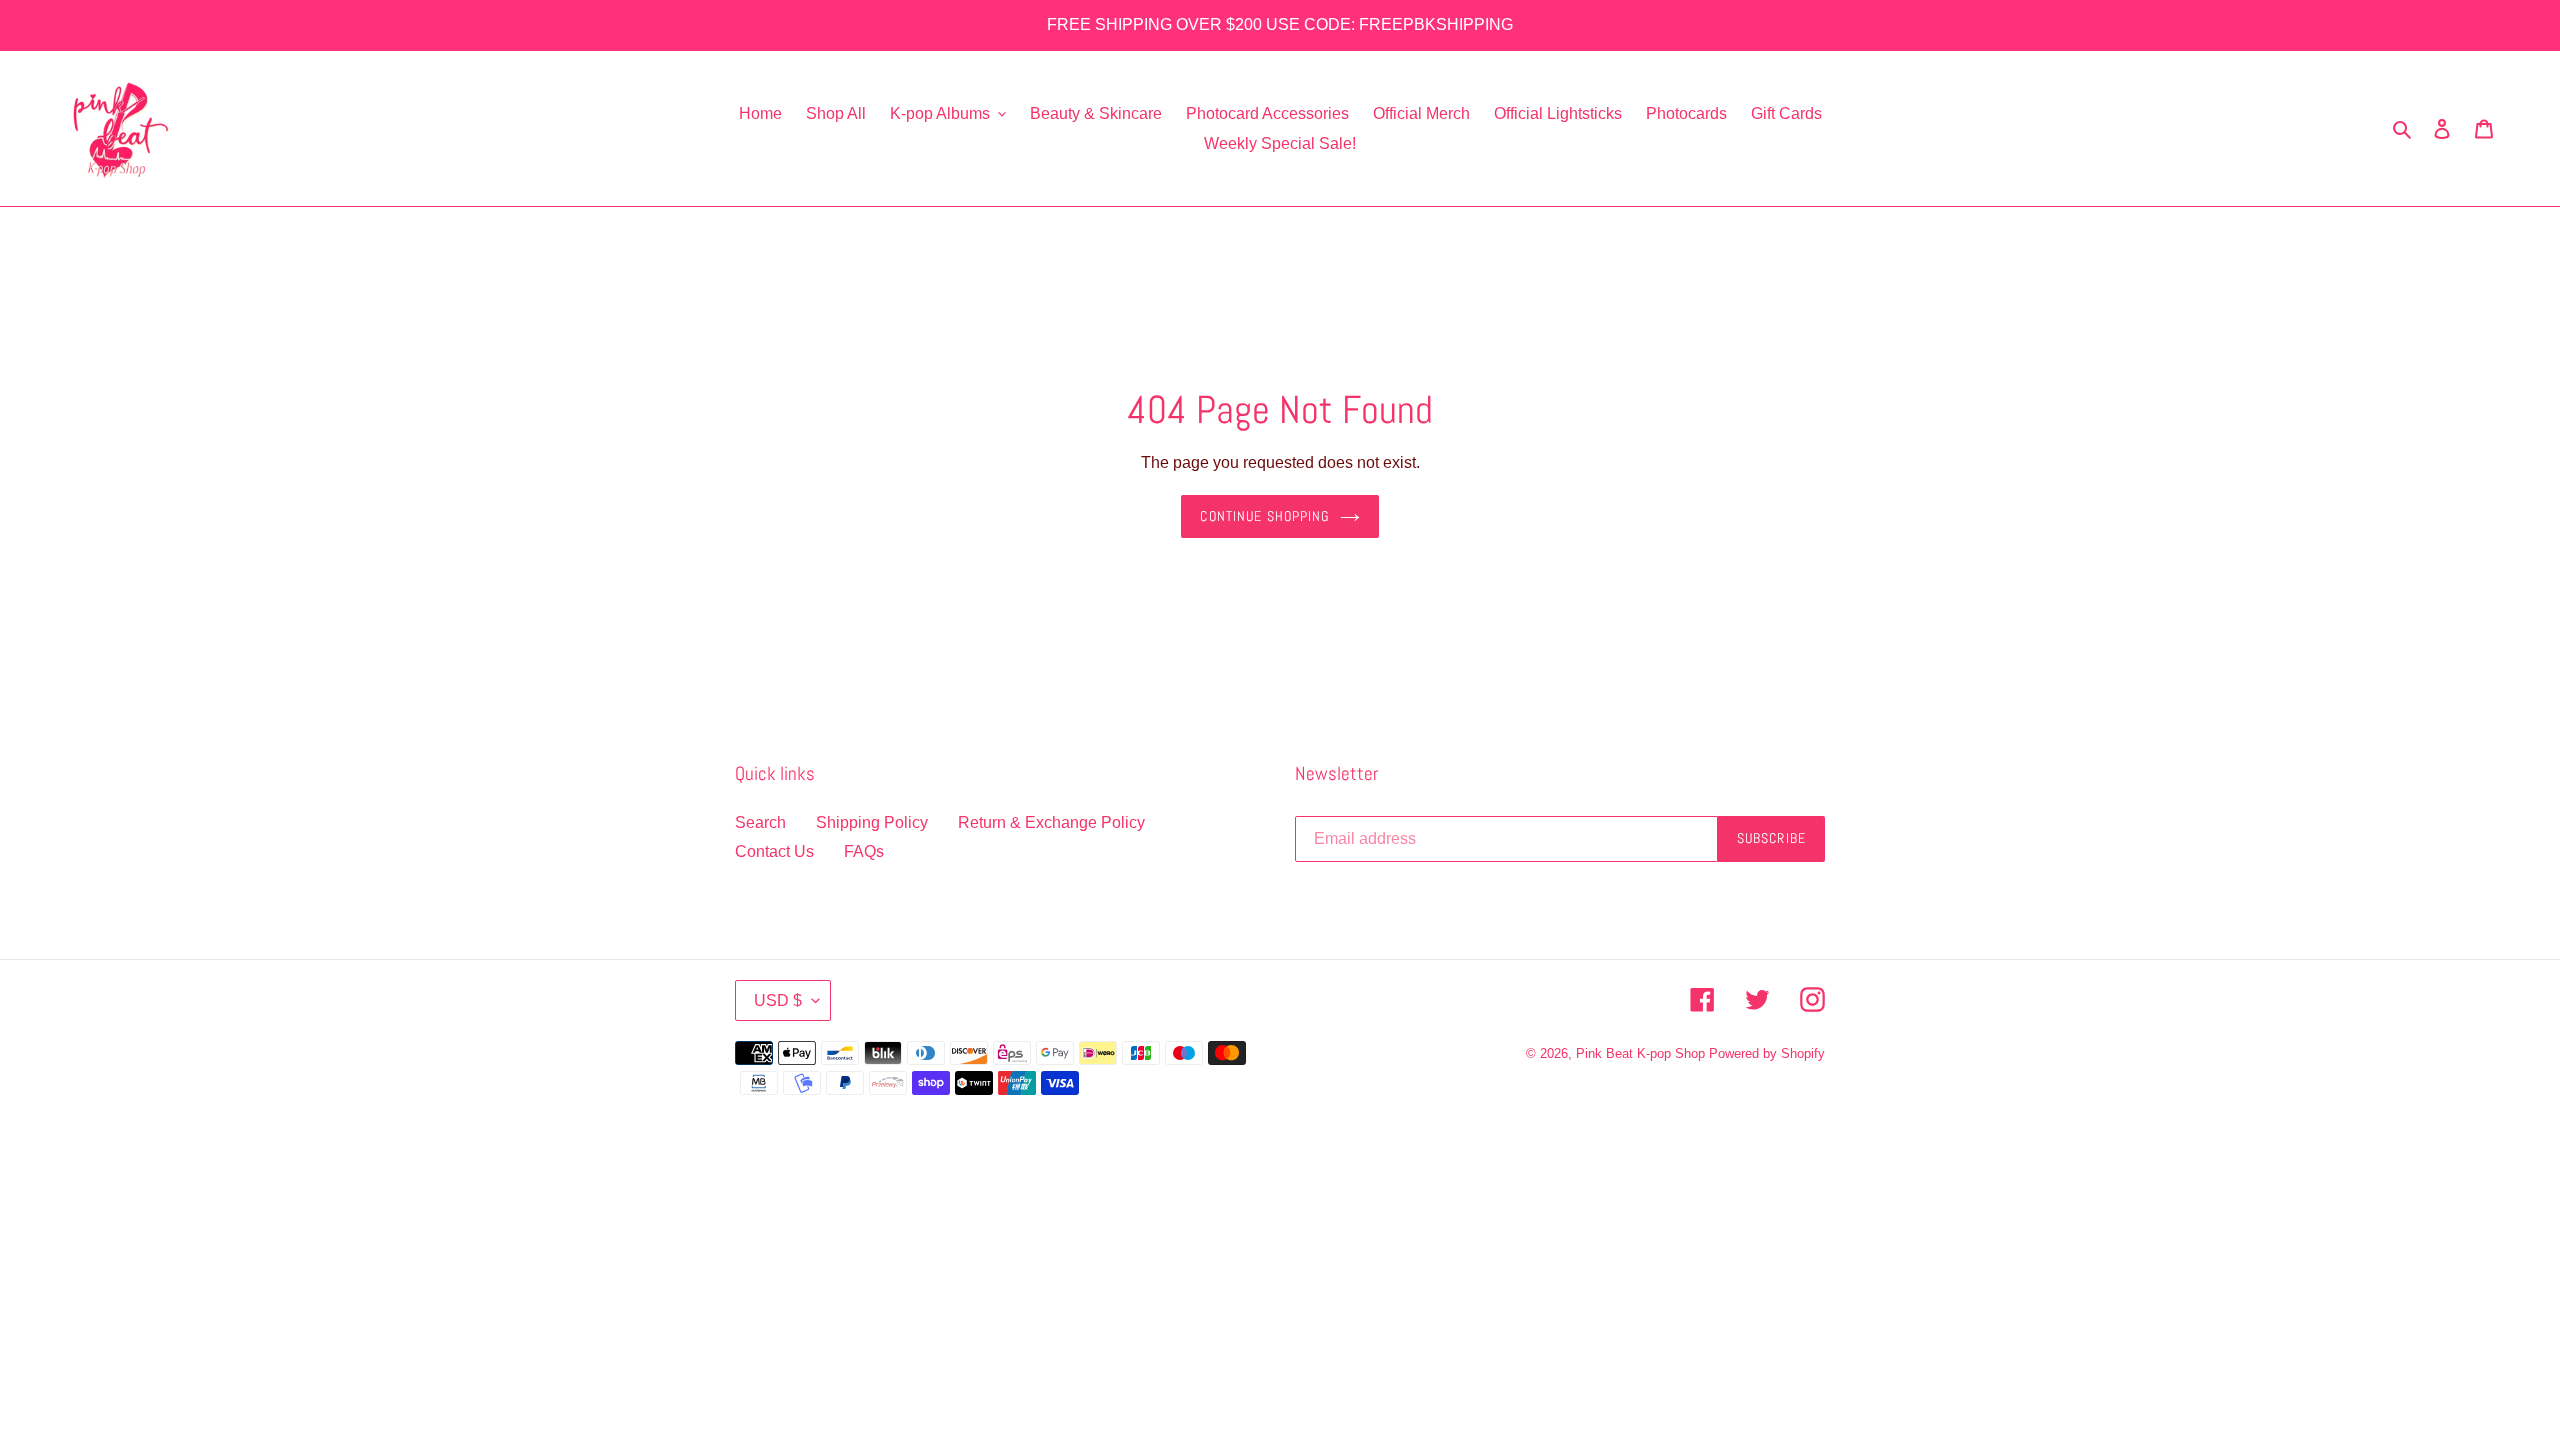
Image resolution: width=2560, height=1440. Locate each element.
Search (760, 822)
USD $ (778, 1000)
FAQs (864, 851)
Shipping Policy (872, 822)
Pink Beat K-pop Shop (1640, 1053)
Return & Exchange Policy (1051, 822)
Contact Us (774, 851)
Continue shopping (1264, 516)
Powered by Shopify (1767, 1053)
